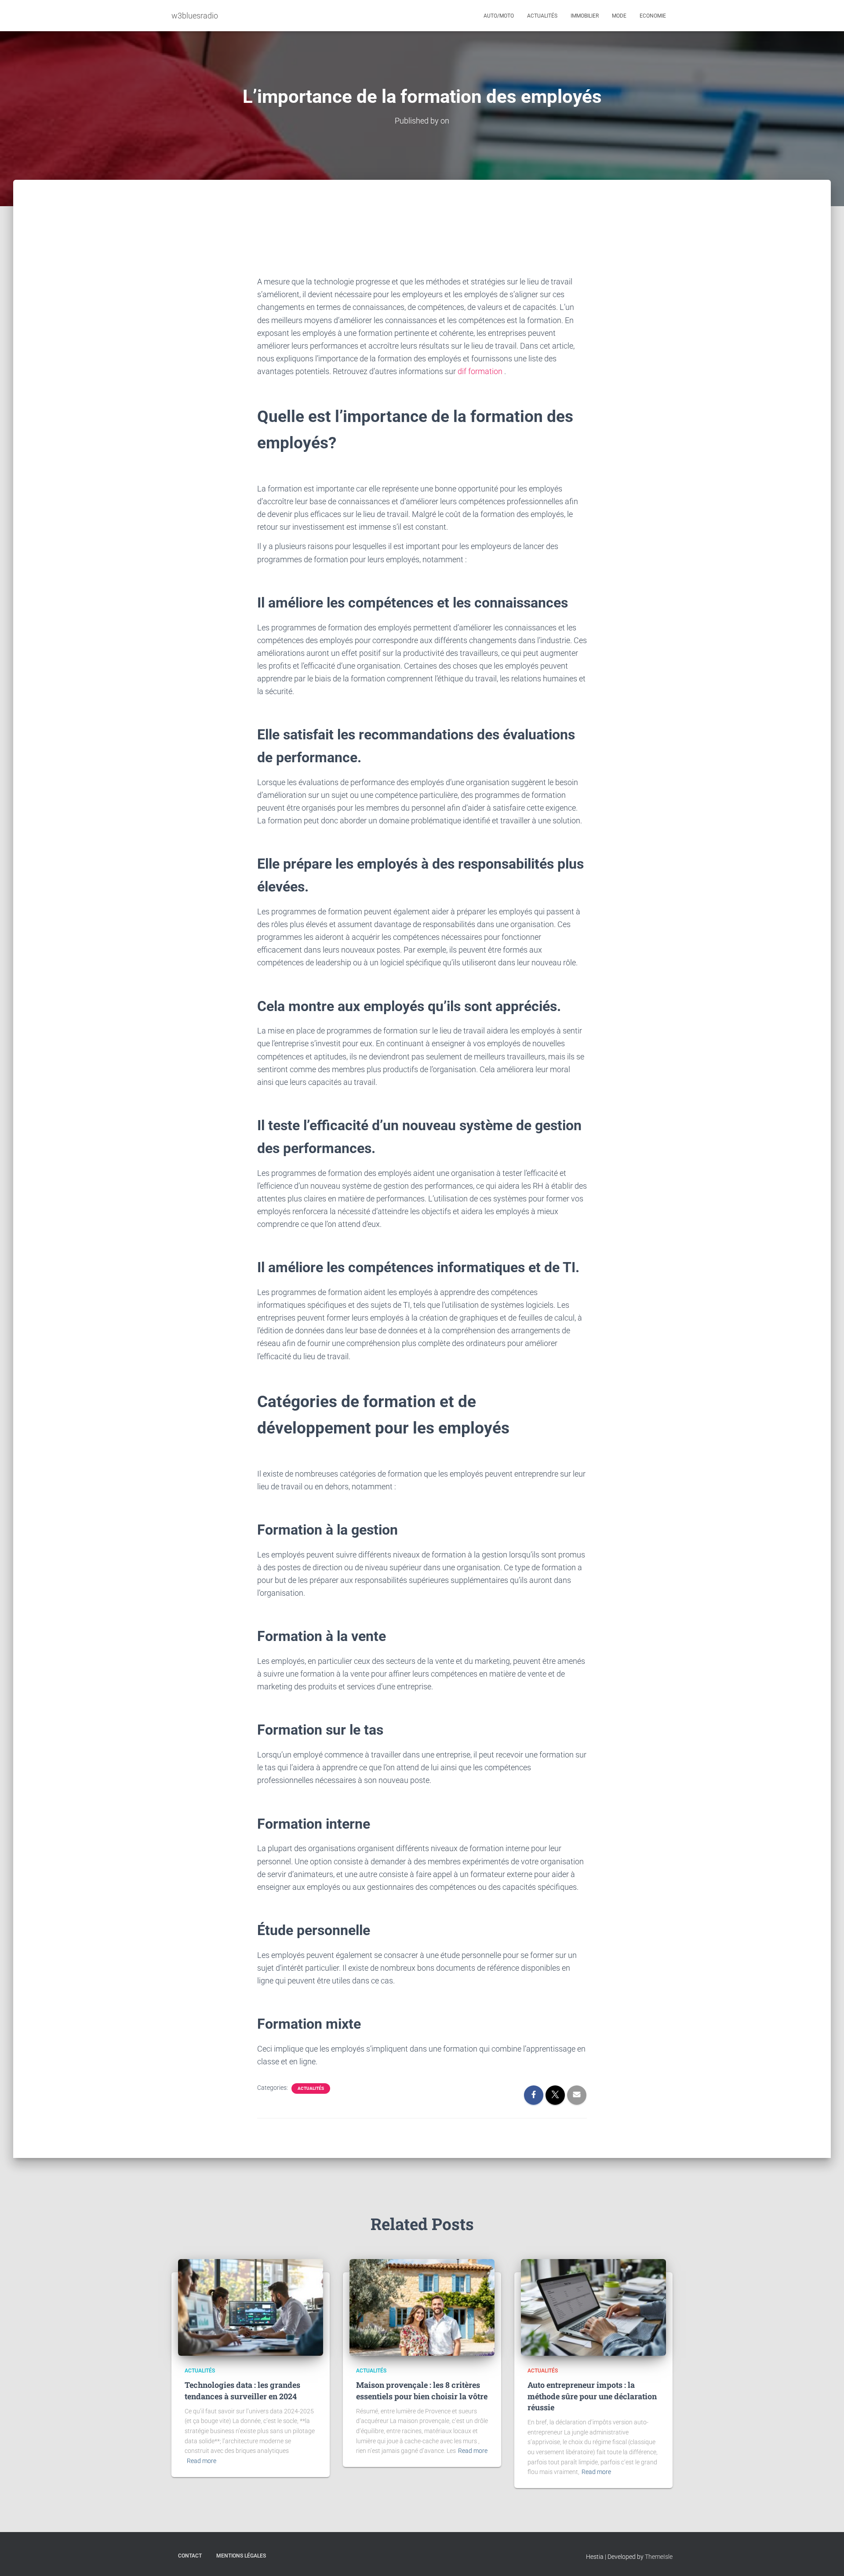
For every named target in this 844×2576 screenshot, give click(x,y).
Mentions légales (241, 2556)
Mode (619, 16)
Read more (202, 2461)
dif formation (480, 371)
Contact (190, 2556)
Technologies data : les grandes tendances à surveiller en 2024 (242, 2390)
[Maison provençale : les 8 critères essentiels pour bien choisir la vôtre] (422, 2307)
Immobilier (585, 16)
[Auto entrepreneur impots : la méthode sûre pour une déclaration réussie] (593, 2307)
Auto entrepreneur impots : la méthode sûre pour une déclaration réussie (592, 2396)
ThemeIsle (659, 2557)
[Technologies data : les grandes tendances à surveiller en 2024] (251, 2307)
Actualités (542, 16)
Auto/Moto (499, 16)
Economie (653, 16)
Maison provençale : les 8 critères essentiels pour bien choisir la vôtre (422, 2390)
